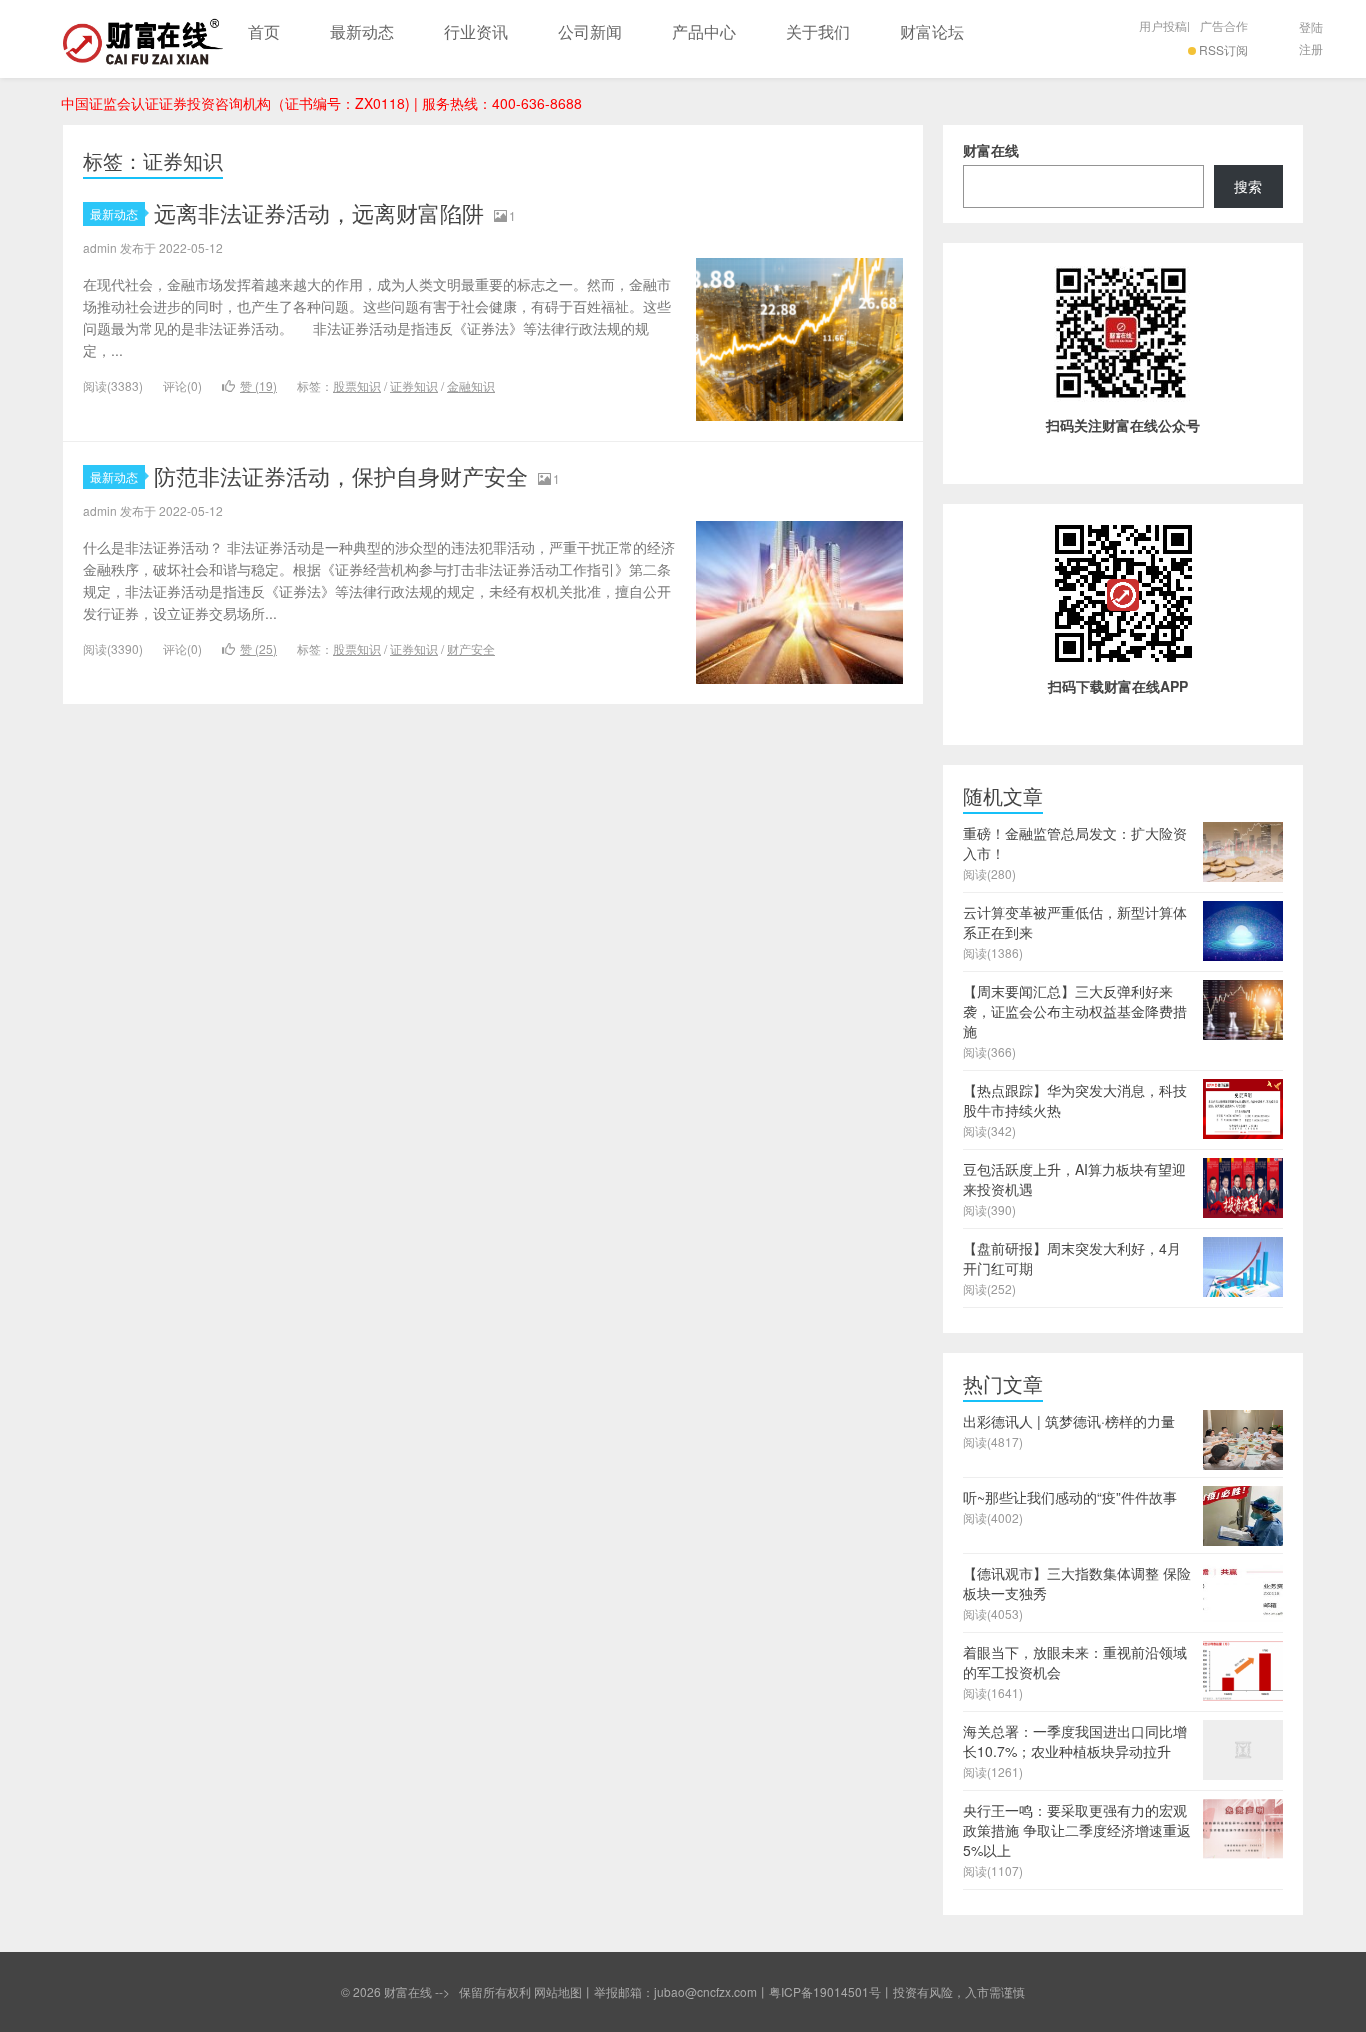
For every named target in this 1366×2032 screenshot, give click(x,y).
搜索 (1248, 186)
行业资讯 (476, 31)
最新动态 (362, 31)
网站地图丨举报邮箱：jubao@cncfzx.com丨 (651, 1991)
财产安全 (471, 648)
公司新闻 (590, 31)
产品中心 (704, 31)
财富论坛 (932, 31)
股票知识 (357, 385)
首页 (264, 31)
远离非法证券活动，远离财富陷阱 (319, 212)
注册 (1311, 48)
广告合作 (1224, 25)
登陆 (1311, 26)
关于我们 (818, 31)
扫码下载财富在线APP (1118, 686)
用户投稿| (1164, 25)
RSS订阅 (1223, 49)
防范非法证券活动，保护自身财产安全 (341, 475)
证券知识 (414, 385)
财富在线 (143, 39)
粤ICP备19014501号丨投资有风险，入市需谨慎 (897, 1991)
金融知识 (471, 385)
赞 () (258, 385)
